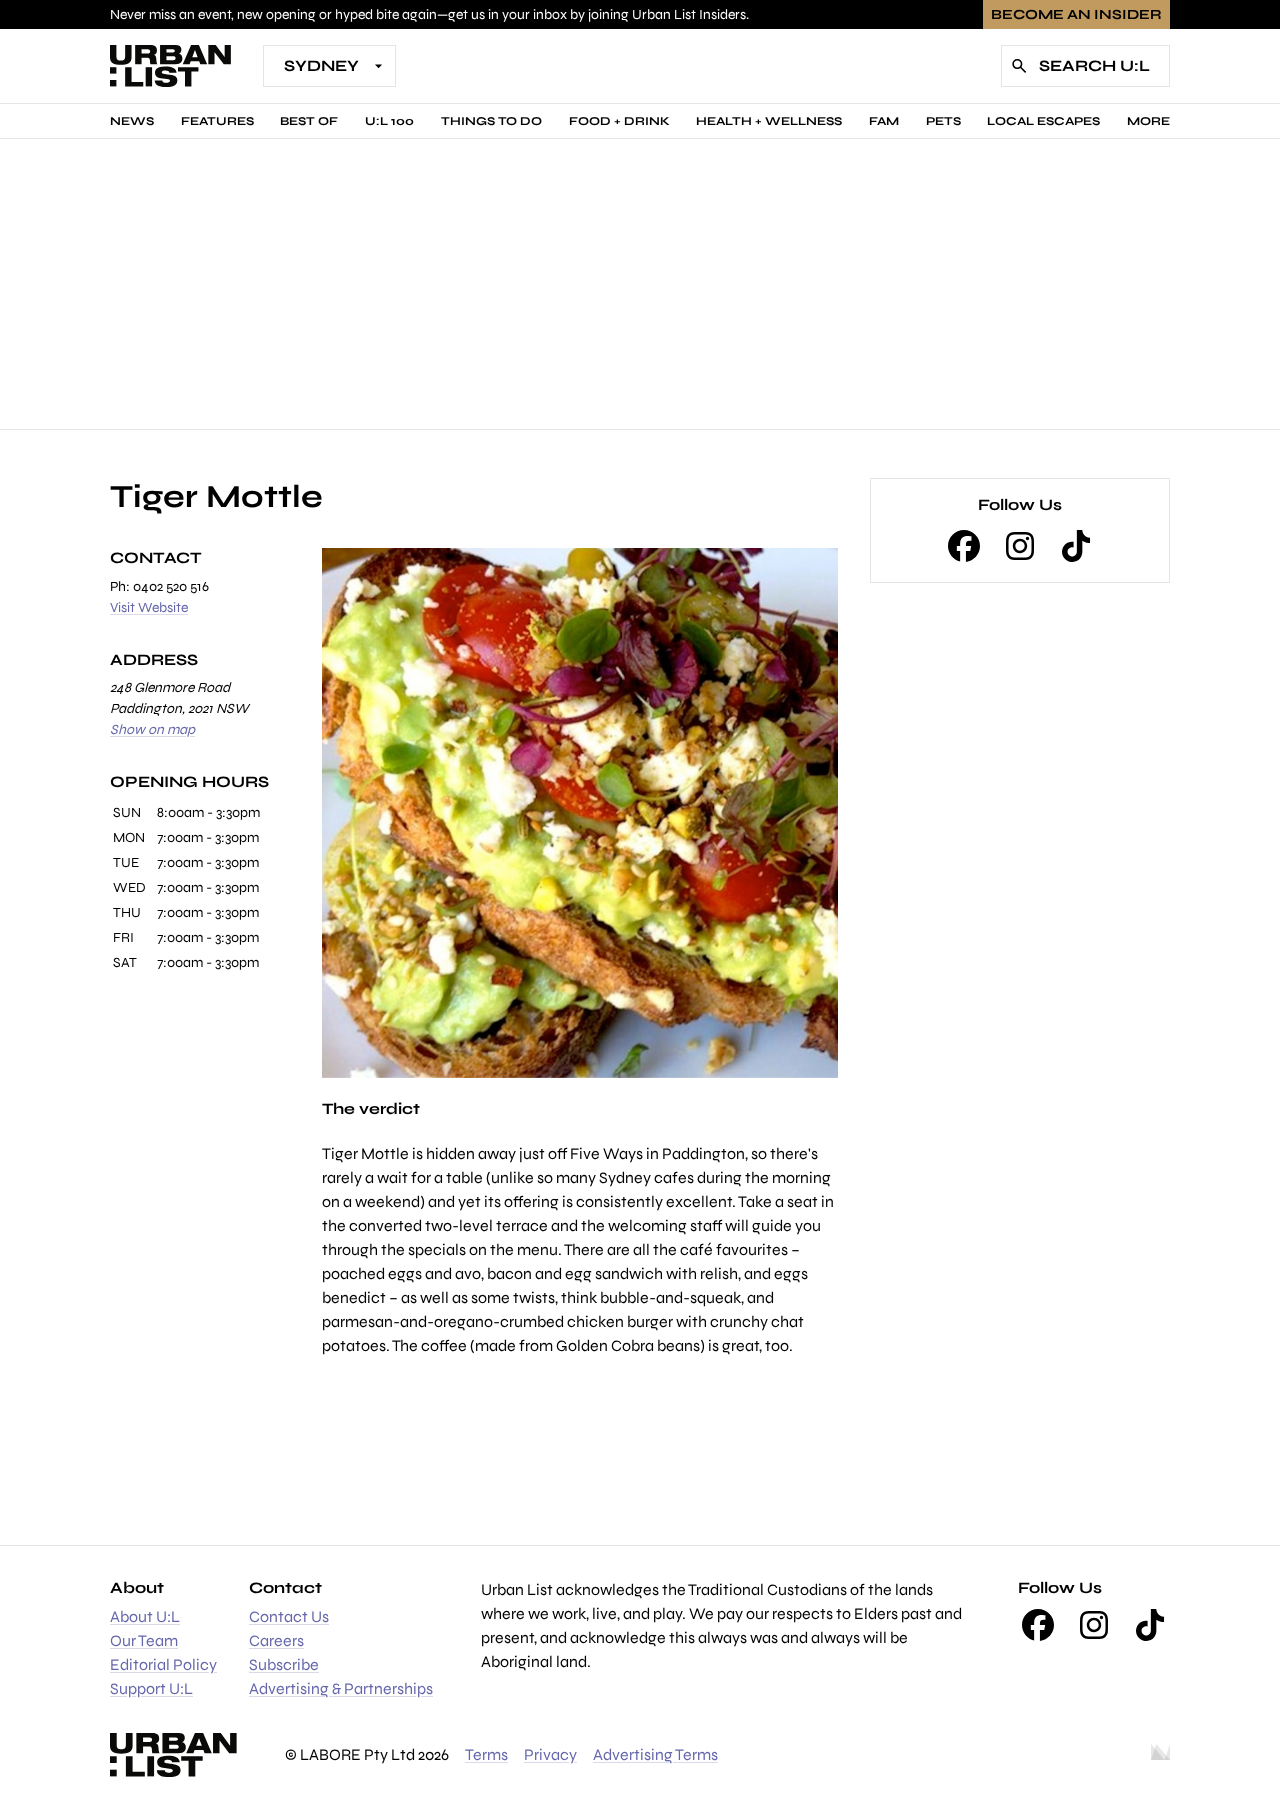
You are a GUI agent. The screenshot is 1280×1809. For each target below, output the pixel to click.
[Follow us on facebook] (964, 546)
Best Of (309, 121)
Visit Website (149, 607)
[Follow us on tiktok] (1076, 546)
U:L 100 (389, 121)
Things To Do (491, 121)
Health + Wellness (769, 121)
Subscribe (284, 1664)
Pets (943, 121)
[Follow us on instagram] (1020, 546)
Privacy (550, 1754)
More (1148, 121)
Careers (276, 1640)
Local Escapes (1043, 121)
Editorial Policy (163, 1664)
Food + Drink (619, 121)
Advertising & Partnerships (341, 1688)
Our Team (144, 1640)
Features (217, 121)
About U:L (145, 1616)
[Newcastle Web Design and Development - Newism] (1160, 1755)
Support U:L (151, 1688)
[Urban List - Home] (170, 66)
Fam (884, 121)
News (132, 121)
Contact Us (289, 1616)
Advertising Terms (655, 1754)
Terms (486, 1754)
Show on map (152, 729)
